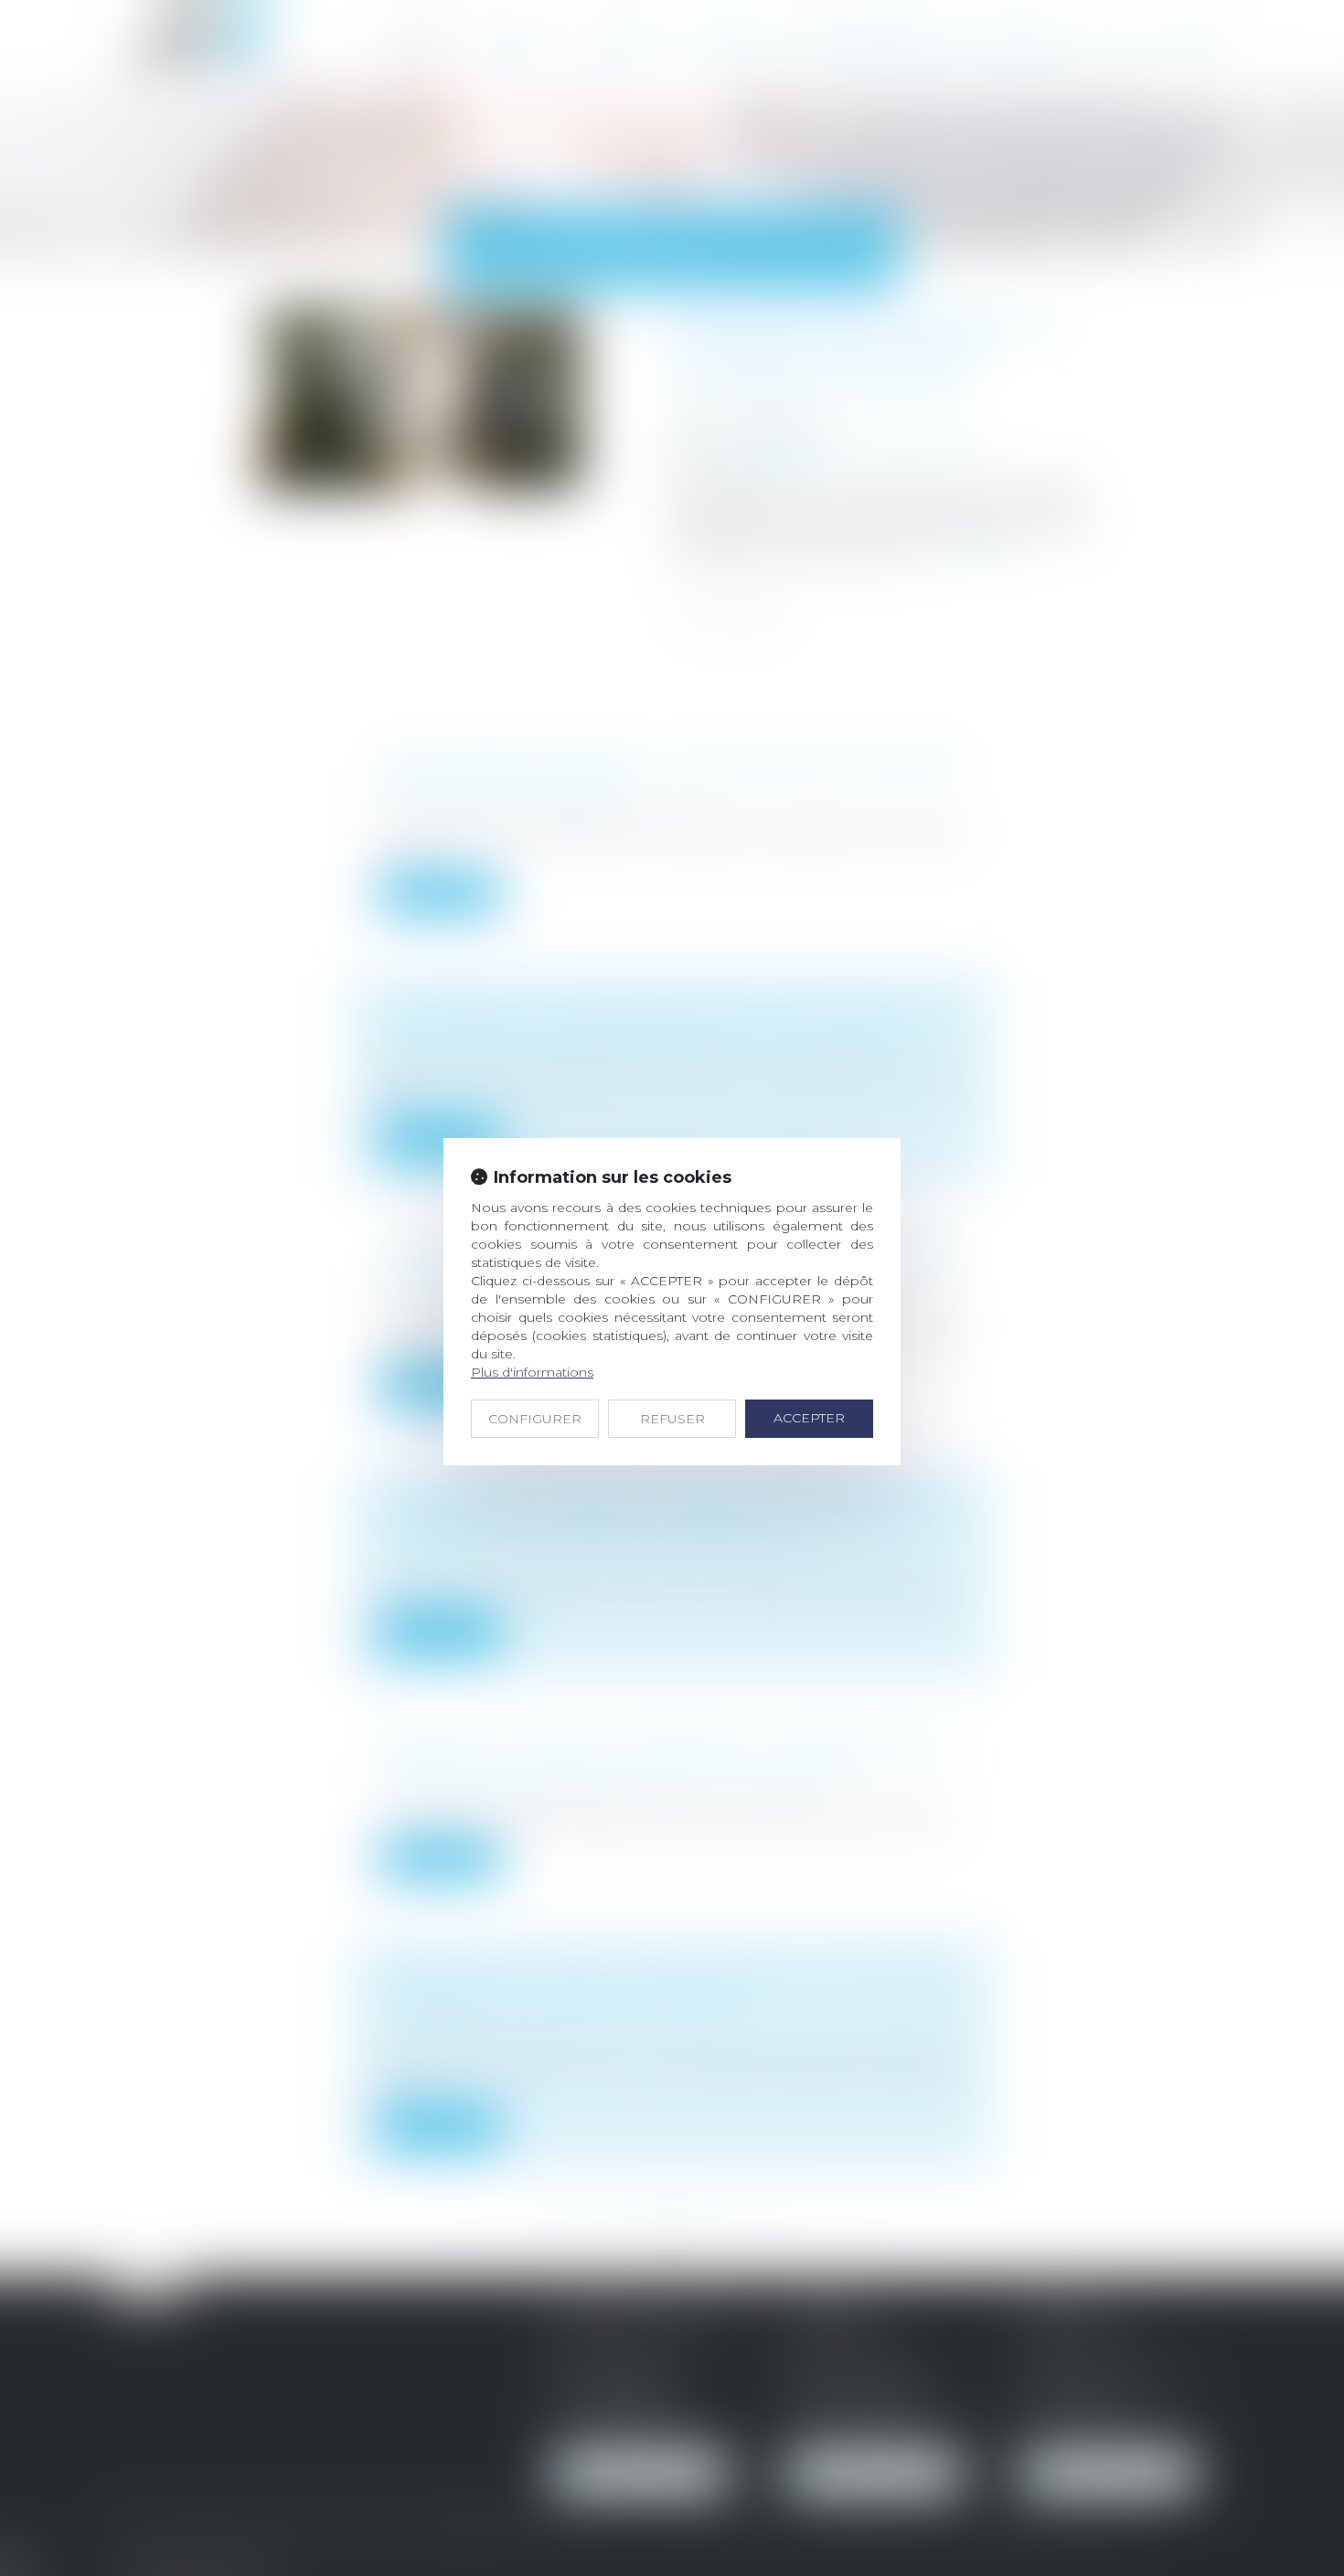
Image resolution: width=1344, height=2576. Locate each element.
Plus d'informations (532, 1372)
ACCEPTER (809, 1418)
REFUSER (672, 1419)
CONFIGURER (535, 1419)
